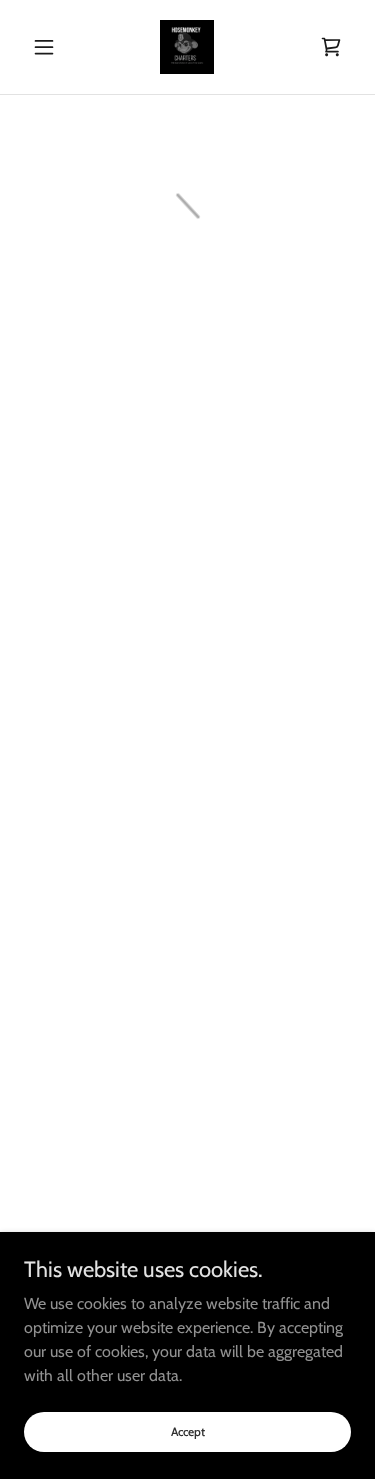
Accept (188, 1431)
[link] (187, 47)
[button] (48, 47)
